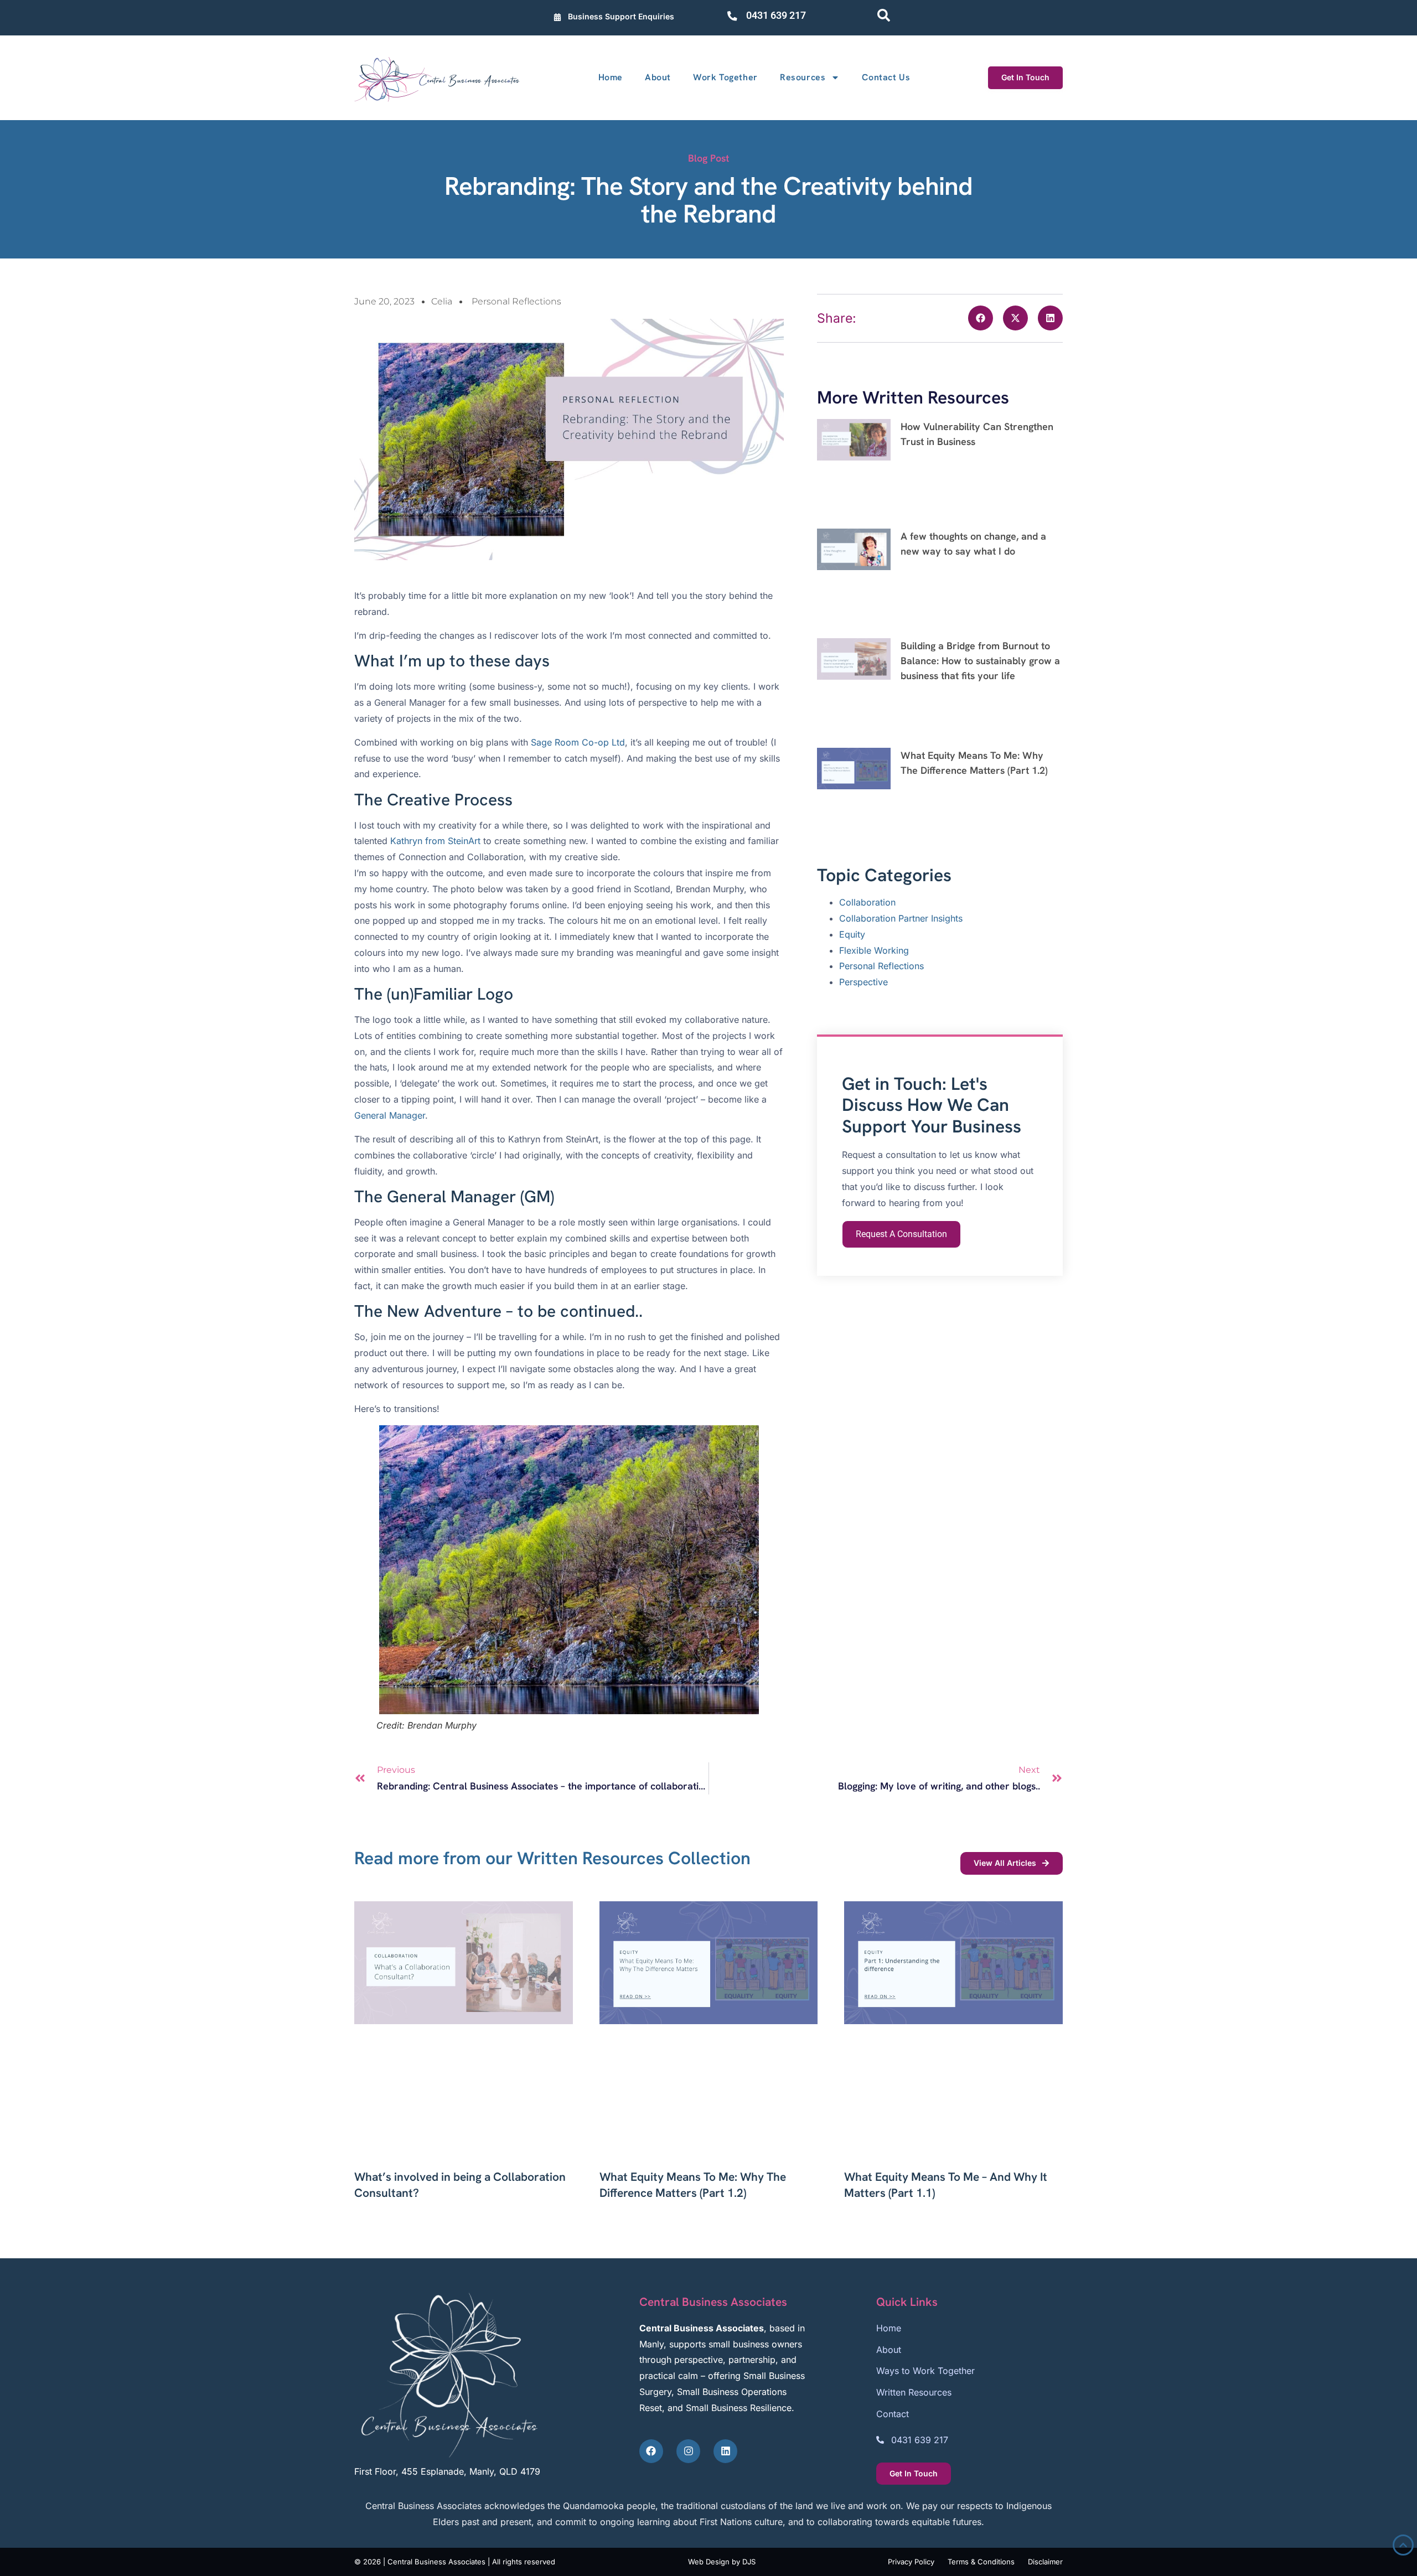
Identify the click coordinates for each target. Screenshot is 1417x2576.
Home (611, 77)
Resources (803, 77)
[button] (981, 318)
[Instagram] (688, 2451)
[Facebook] (651, 2451)
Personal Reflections (516, 301)
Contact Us (886, 77)
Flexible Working (874, 950)
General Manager (390, 1115)
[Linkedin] (725, 2451)
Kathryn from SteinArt (437, 841)
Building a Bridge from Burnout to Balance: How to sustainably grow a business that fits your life (980, 661)
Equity (852, 934)
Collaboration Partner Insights (901, 918)
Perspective (863, 982)
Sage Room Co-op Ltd (578, 742)
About (658, 77)
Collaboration (867, 902)
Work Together (725, 77)
